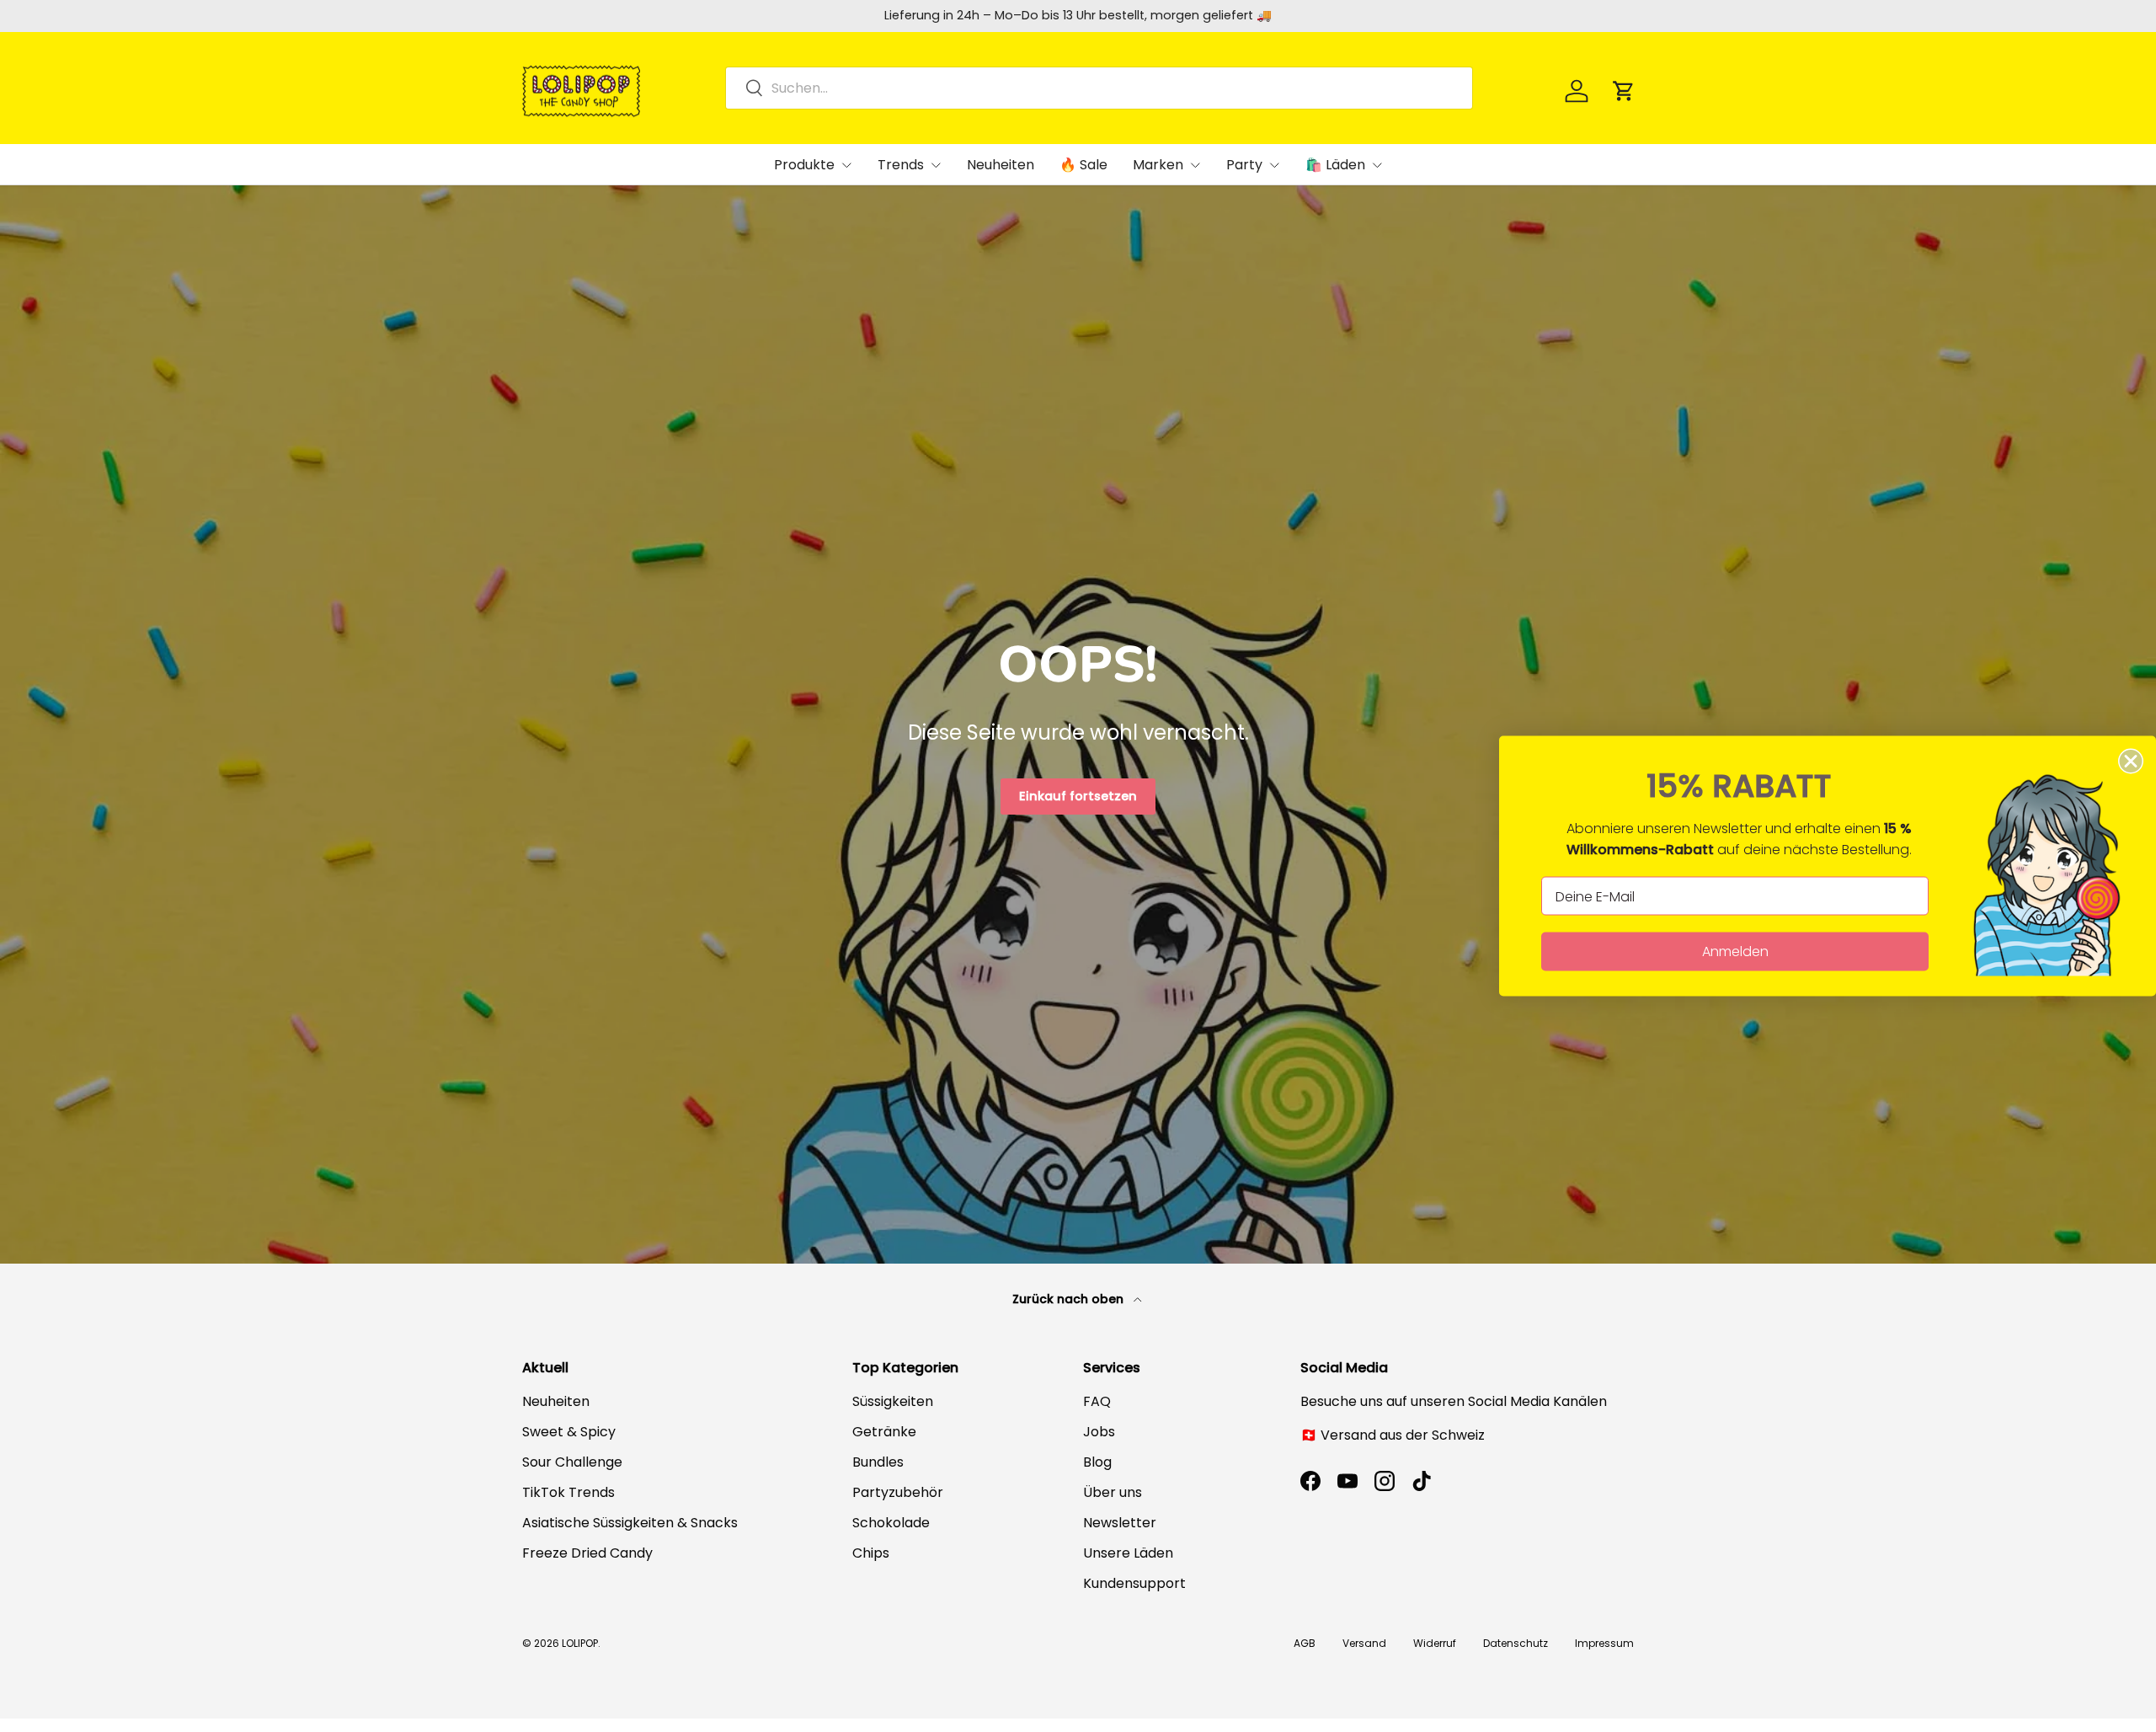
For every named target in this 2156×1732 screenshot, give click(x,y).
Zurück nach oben (1070, 1299)
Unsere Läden (1128, 1553)
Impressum (1604, 1643)
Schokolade (891, 1523)
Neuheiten (1001, 165)
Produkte (804, 165)
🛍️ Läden (1335, 165)
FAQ (1097, 1401)
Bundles (878, 1462)
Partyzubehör (898, 1492)
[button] (1624, 91)
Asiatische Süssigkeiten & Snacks (630, 1523)
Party (1244, 165)
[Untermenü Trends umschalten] (936, 165)
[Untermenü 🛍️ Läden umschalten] (1377, 165)
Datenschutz (1516, 1643)
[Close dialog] (2131, 762)
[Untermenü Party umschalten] (1274, 165)
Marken (1158, 165)
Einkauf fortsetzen (1078, 796)
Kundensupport (1134, 1583)
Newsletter (1120, 1523)
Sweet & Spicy (569, 1432)
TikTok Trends (568, 1492)
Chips (871, 1553)
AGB (1305, 1643)
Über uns (1113, 1492)
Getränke (884, 1432)
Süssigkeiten (893, 1401)
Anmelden (1735, 952)
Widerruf (1435, 1643)
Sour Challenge (572, 1462)
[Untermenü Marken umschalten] (1195, 165)
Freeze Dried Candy (587, 1553)
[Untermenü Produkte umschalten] (846, 165)
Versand (1364, 1643)
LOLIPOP (580, 1643)
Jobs (1099, 1432)
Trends (901, 165)
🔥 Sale (1083, 165)
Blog (1097, 1462)
